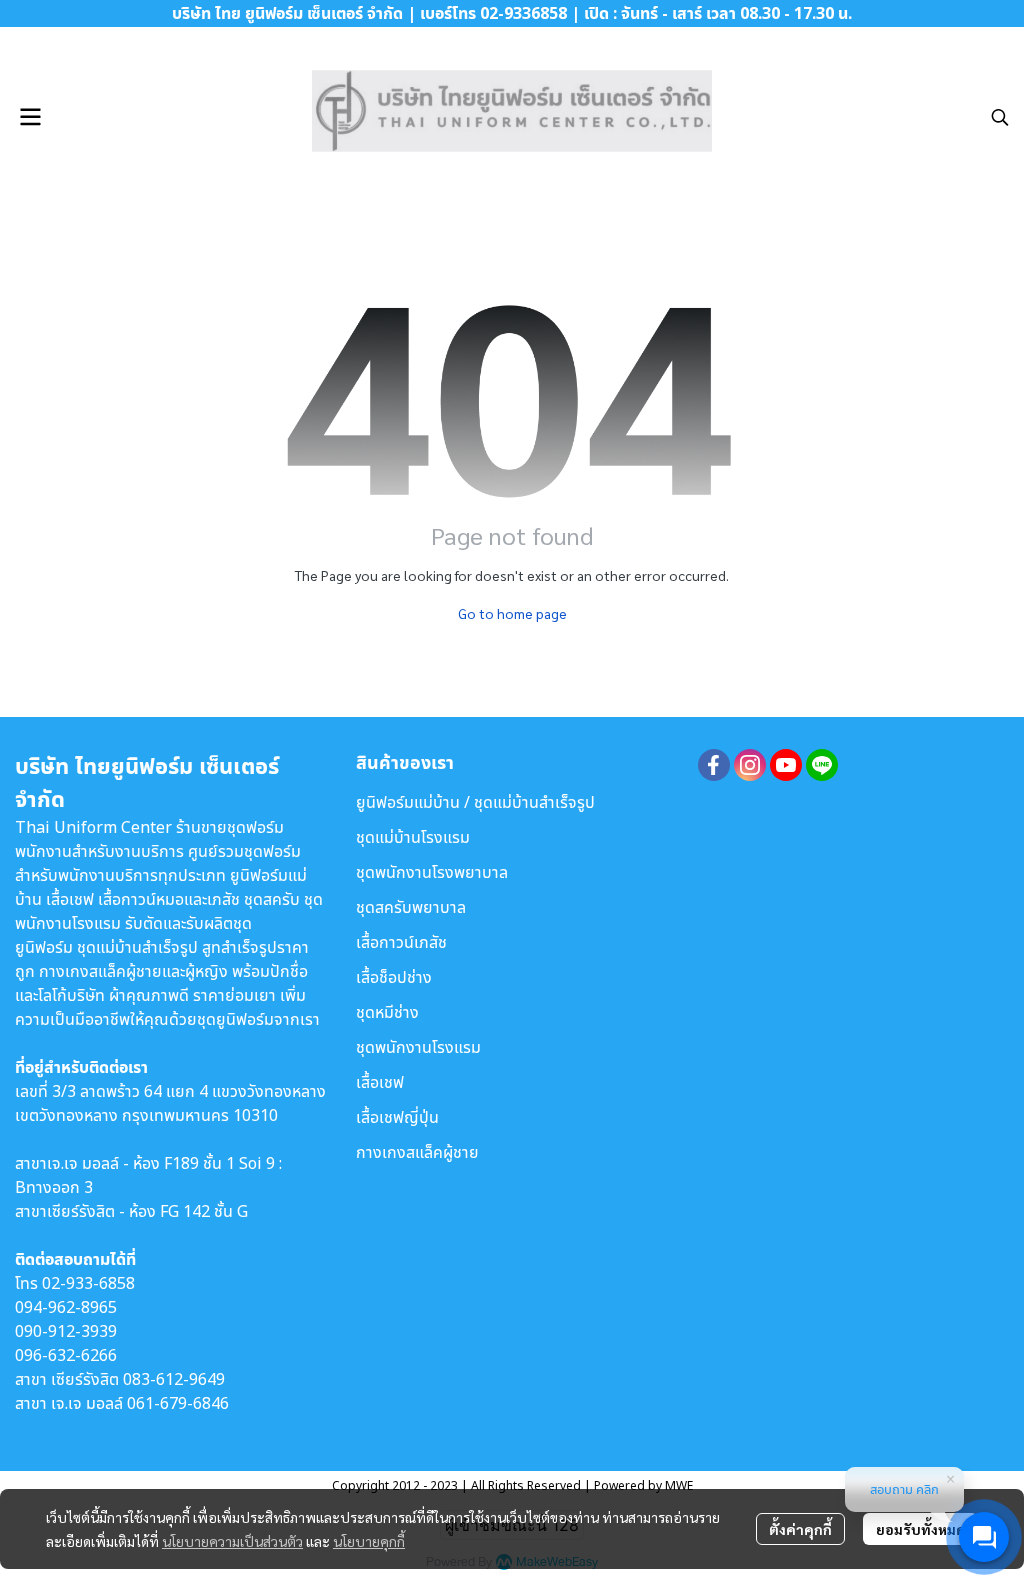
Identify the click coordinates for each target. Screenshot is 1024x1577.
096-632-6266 (66, 1355)
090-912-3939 (66, 1331)
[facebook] (714, 765)
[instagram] (750, 765)
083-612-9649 (174, 1379)
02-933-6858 (88, 1283)
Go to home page (512, 613)
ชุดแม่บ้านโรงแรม (413, 837)
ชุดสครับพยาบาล (411, 907)
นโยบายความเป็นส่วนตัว (232, 1541)
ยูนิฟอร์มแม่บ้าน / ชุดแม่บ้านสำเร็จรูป (475, 802)
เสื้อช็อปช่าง (394, 977)
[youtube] (786, 765)
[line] (822, 765)
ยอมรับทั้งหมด (920, 1529)
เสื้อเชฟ (380, 1082)
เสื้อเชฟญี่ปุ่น (397, 1117)
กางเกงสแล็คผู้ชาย (417, 1152)
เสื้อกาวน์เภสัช (401, 942)
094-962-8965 (66, 1307)
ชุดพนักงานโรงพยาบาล (432, 872)
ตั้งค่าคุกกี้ (800, 1529)
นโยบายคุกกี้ (369, 1541)
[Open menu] (30, 117)
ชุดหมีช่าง (387, 1012)
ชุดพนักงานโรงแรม (418, 1047)
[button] (1000, 117)
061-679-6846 (178, 1403)
